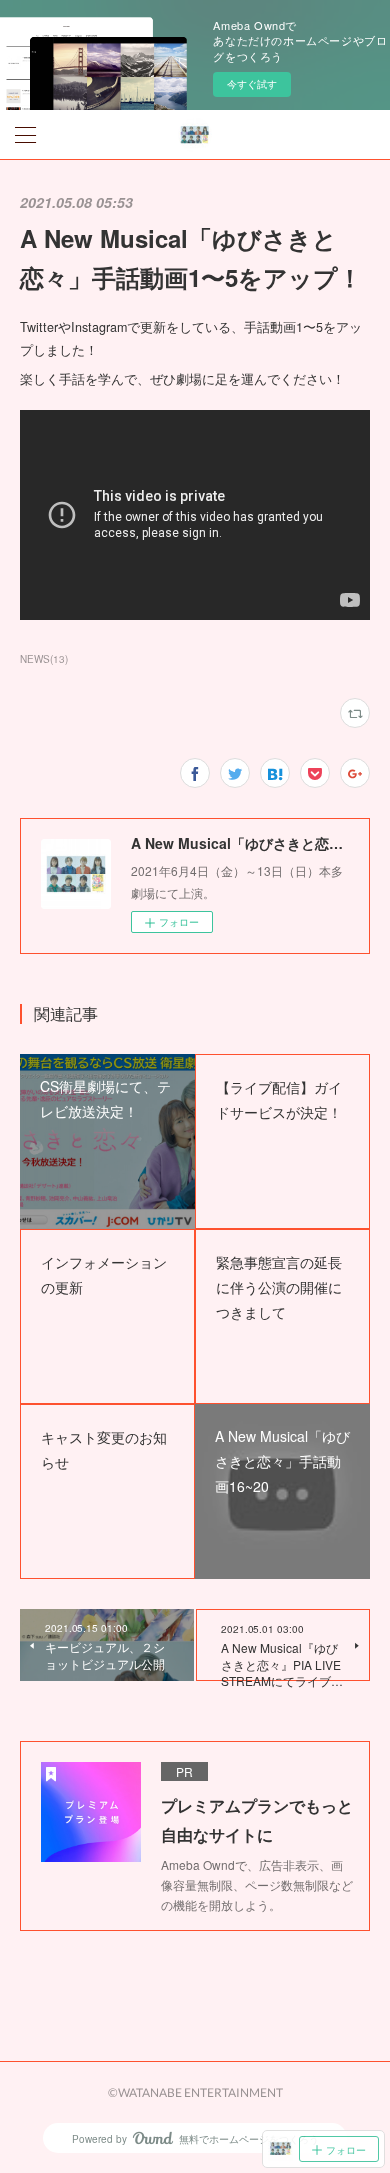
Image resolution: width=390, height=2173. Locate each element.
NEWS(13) (44, 659)
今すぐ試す (252, 84)
